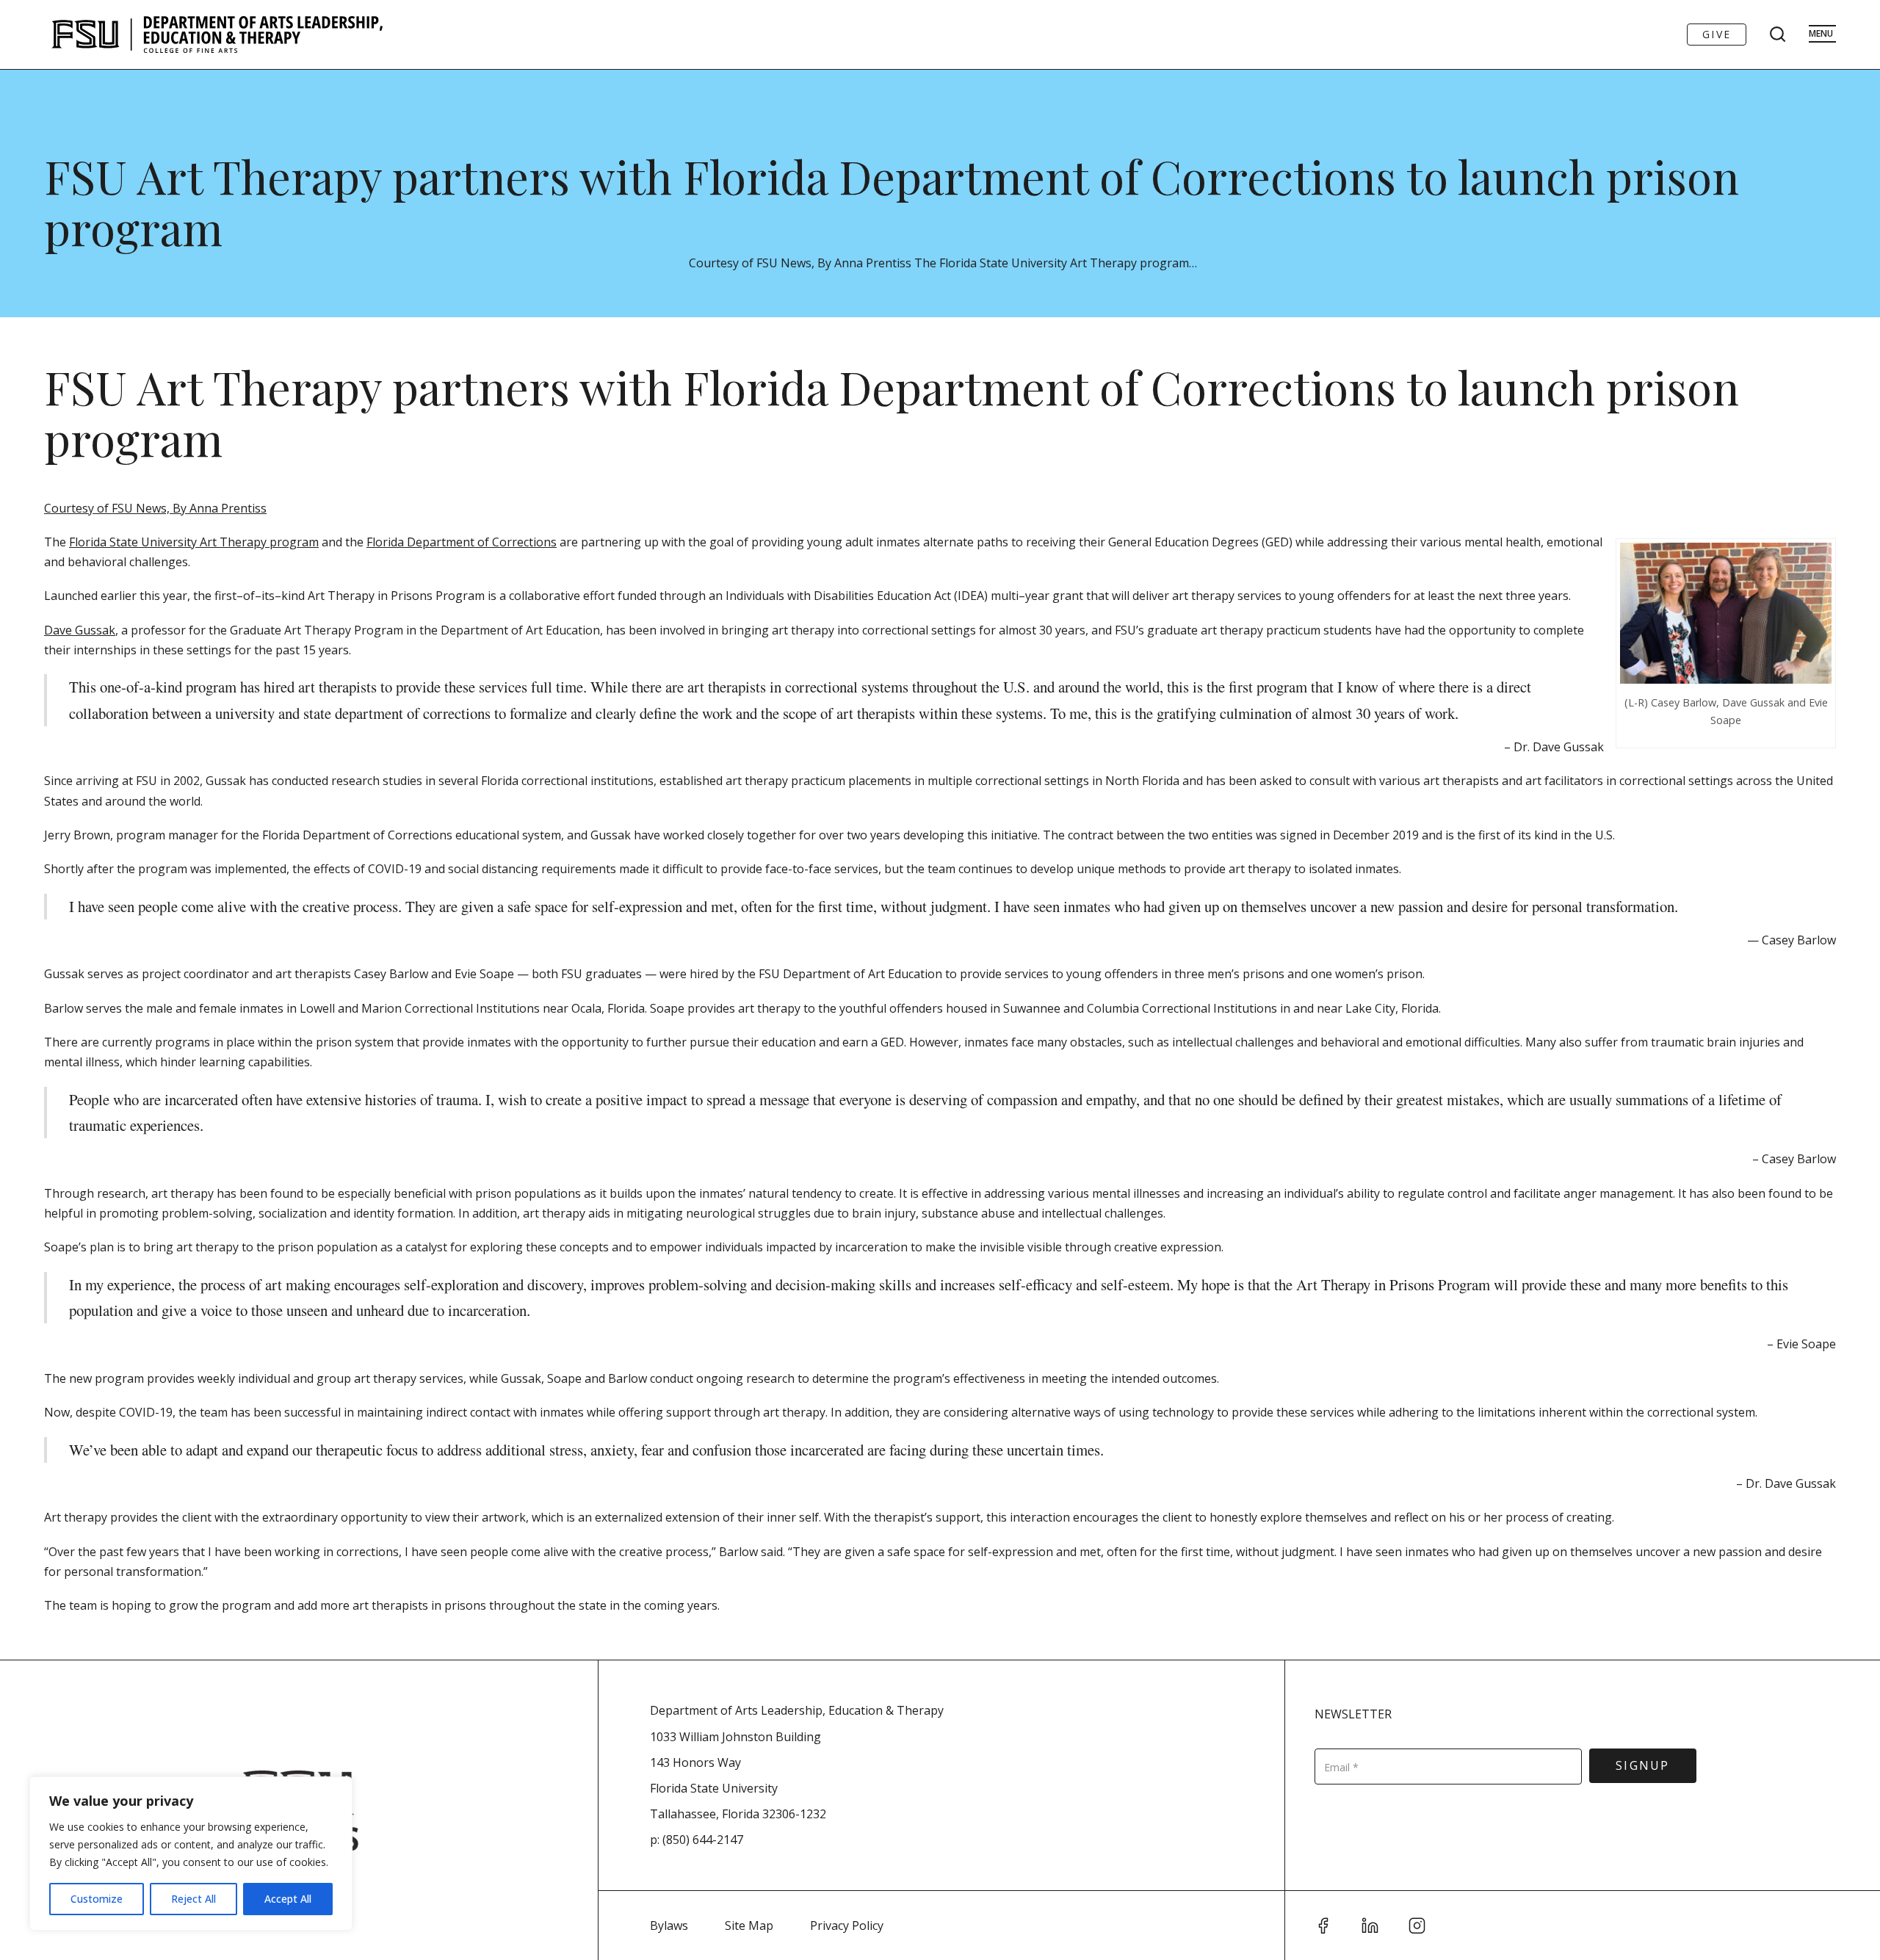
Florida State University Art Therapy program (194, 542)
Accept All (288, 1899)
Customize (97, 1899)
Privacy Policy (847, 1925)
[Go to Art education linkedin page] (1370, 1925)
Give (1717, 34)
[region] (191, 1854)
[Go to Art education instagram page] (1417, 1925)
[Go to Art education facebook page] (1323, 1925)
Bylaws (669, 1925)
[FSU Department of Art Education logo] (217, 35)
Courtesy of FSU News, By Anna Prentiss (155, 508)
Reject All (194, 1899)
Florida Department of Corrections (462, 542)
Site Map (749, 1925)
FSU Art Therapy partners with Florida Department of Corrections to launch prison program (892, 202)
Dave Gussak (80, 630)
